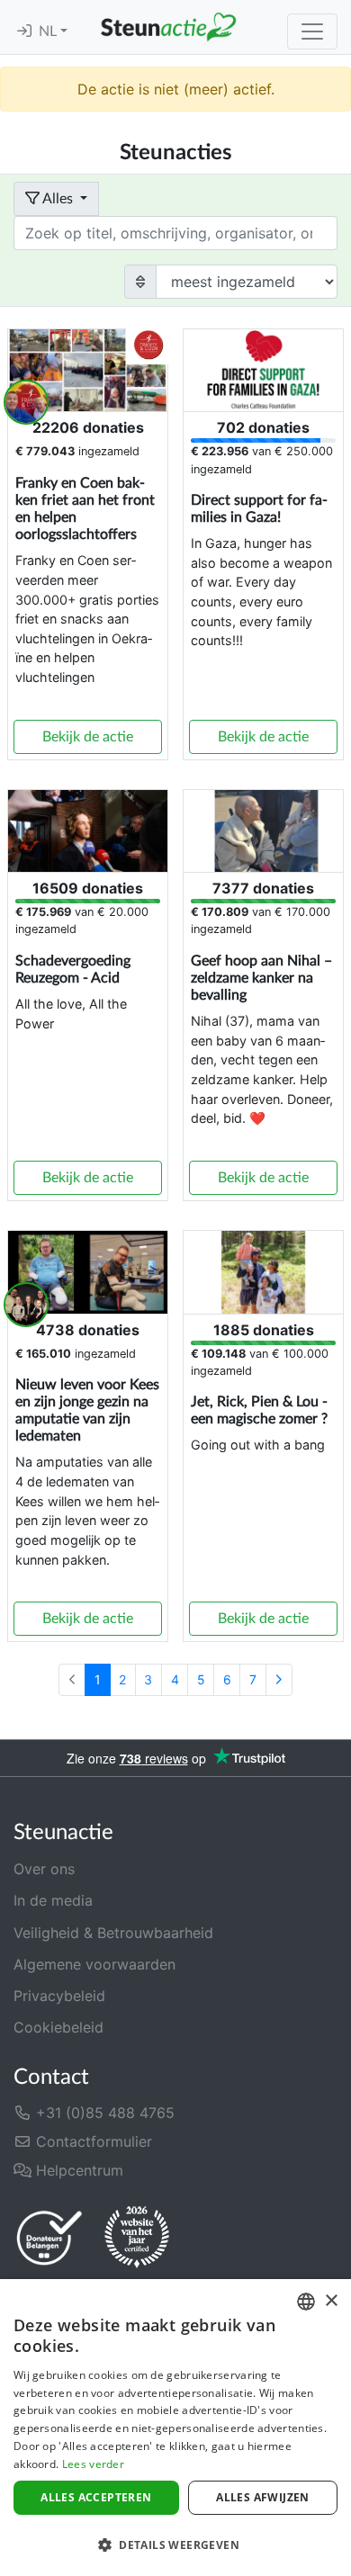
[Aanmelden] (24, 31)
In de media (53, 1900)
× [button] (331, 2301)
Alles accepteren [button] (96, 2497)
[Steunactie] (168, 27)
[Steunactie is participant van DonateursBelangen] (49, 2237)
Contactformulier (92, 2141)
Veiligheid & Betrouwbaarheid (113, 1933)
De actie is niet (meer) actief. (176, 89)
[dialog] (175, 2428)
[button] (175, 2545)
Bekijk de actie (88, 737)
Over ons (44, 1869)
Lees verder (93, 2464)
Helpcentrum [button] (77, 2170)
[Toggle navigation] (312, 31)
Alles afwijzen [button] (263, 2497)
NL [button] (49, 31)
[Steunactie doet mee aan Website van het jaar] (137, 2238)
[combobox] (306, 2302)
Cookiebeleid (58, 2027)
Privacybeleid (59, 1996)
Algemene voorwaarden (94, 1964)
